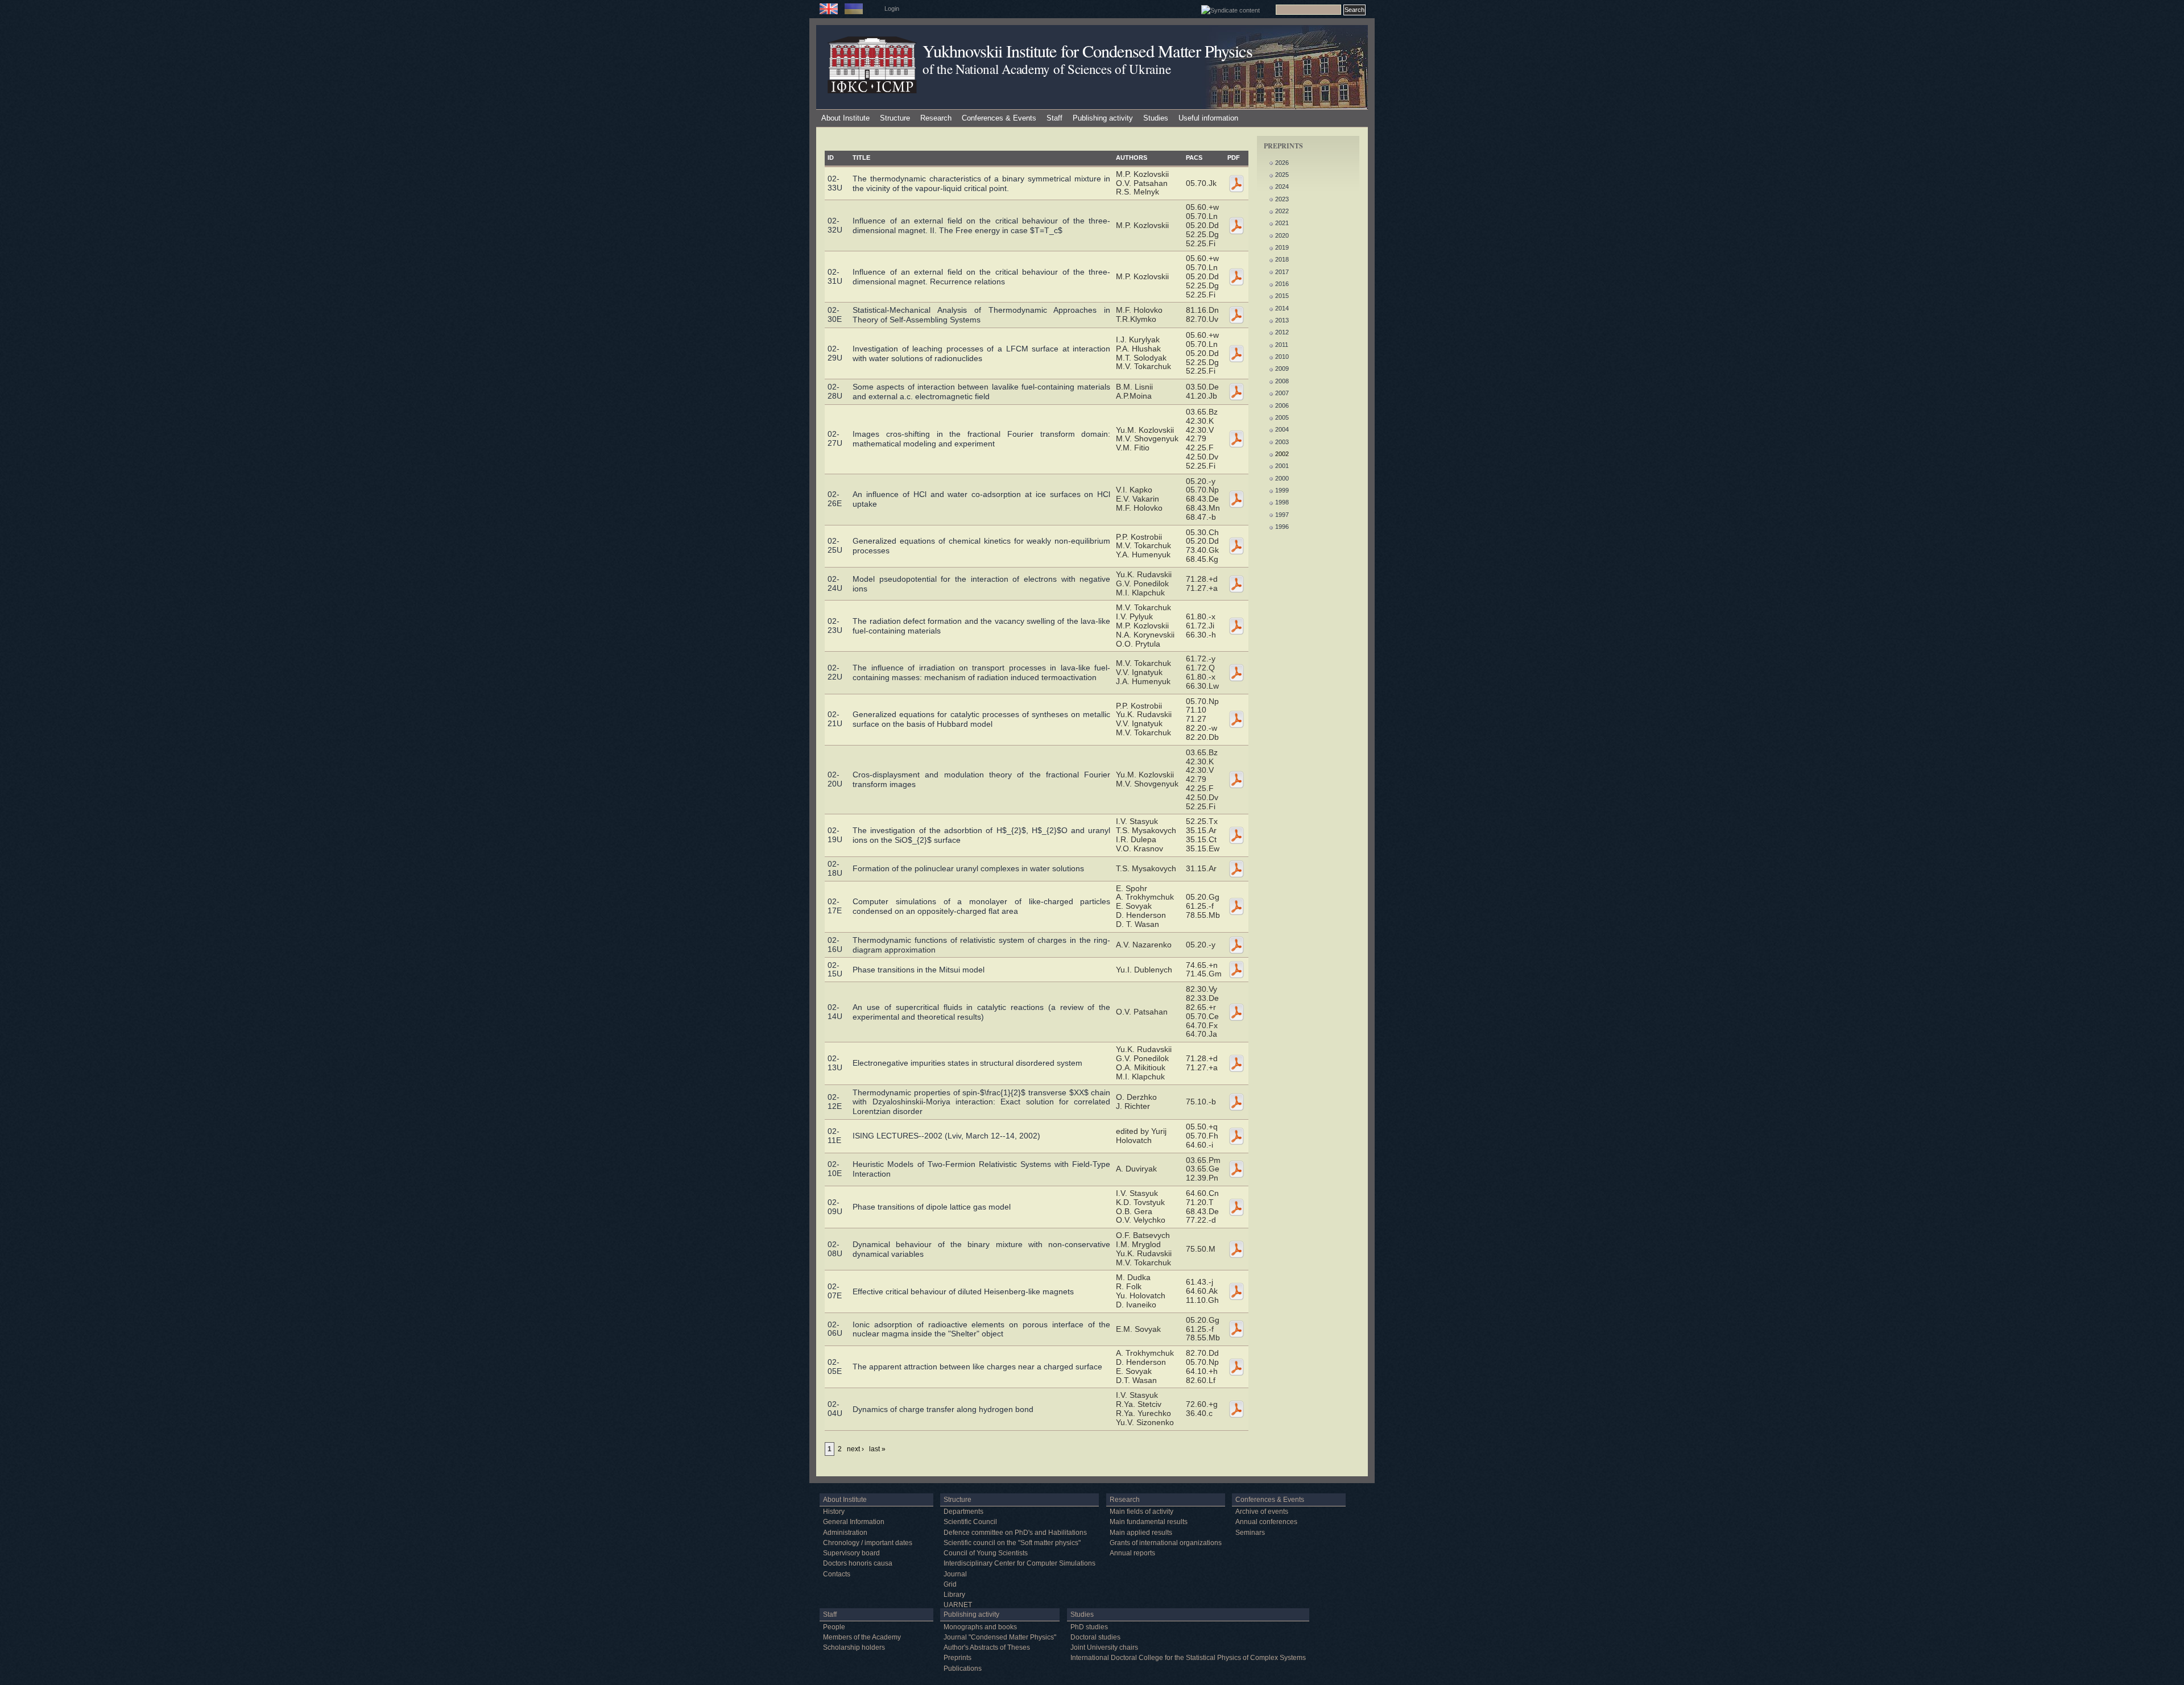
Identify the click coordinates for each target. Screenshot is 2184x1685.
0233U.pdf (1236, 184)
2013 (1282, 320)
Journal (955, 1574)
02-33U (835, 183)
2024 (1282, 187)
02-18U (835, 868)
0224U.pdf (1236, 584)
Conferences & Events (999, 118)
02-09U (835, 1207)
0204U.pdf (1236, 1409)
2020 (1282, 235)
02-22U (835, 672)
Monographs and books (980, 1627)
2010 (1282, 357)
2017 (1282, 272)
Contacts (837, 1574)
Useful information (1208, 118)
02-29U (835, 353)
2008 (1282, 381)
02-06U (835, 1329)
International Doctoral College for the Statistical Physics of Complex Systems (1188, 1658)
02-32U (835, 225)
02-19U (835, 835)
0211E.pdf (1236, 1136)
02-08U (835, 1249)
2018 (1282, 259)
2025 (1282, 175)
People (834, 1627)
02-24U (835, 583)
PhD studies (1089, 1627)
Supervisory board (851, 1553)
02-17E (835, 906)
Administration (845, 1533)
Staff (1054, 118)
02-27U (835, 438)
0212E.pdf (1236, 1102)
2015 (1282, 296)
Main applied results (1141, 1533)
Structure (895, 118)
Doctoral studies (1095, 1637)
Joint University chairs (1104, 1647)
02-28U (835, 391)
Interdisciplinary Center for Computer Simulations (1019, 1563)
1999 (1282, 490)
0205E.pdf (1236, 1367)
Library (954, 1595)
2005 (1282, 417)
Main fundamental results (1149, 1522)
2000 (1282, 478)
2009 (1282, 369)
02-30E (835, 314)
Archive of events (1262, 1512)
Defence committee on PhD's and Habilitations (1015, 1533)
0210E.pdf (1236, 1169)
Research (936, 118)
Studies (1156, 118)
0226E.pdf (1236, 499)
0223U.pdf (1236, 626)
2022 (1282, 211)
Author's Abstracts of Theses (987, 1647)
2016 (1282, 284)
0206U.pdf (1236, 1329)
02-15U (835, 970)
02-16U (835, 945)
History (834, 1512)
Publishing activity (1103, 118)
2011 (1282, 345)
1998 (1282, 502)
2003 (1282, 442)
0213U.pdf (1236, 1063)
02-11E (834, 1136)
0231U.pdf (1236, 277)
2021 (1282, 223)
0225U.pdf (1236, 546)
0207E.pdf (1236, 1291)
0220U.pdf (1236, 780)
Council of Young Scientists (986, 1553)
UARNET (958, 1605)
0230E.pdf (1236, 315)
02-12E (835, 1102)
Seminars (1250, 1533)
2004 (1282, 429)
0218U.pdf (1236, 869)
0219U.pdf (1236, 835)
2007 (1282, 393)
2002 (1282, 454)
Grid (950, 1584)
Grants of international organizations (1166, 1543)
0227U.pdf (1236, 439)
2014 (1282, 308)
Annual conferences (1266, 1522)
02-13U (835, 1063)
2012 (1282, 332)
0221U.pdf (1236, 719)
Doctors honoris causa (858, 1563)
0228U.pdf (1236, 392)
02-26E (835, 499)
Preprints (957, 1658)
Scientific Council (970, 1522)
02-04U (835, 1409)
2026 (1282, 163)
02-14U (835, 1012)
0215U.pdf (1236, 970)
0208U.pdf (1236, 1249)
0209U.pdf (1236, 1207)
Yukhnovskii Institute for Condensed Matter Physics (1087, 51)
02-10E (835, 1169)
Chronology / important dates (868, 1543)
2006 (1282, 405)
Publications (963, 1669)
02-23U (835, 626)
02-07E (835, 1291)
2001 (1282, 466)
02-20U (835, 779)
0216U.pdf (1236, 945)
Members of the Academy (862, 1637)
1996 (1282, 527)
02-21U (835, 719)
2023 (1282, 199)
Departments (963, 1512)
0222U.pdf (1236, 673)
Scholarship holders (854, 1647)
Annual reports (1132, 1553)
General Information (854, 1522)
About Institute (845, 118)
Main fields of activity (1141, 1512)
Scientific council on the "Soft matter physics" (1012, 1543)
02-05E (835, 1367)
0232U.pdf (1236, 226)
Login (892, 9)
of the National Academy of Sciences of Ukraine (1046, 69)
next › (855, 1449)
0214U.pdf (1236, 1012)
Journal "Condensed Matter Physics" (1000, 1637)
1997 (1282, 515)
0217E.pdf (1236, 906)
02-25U (835, 545)
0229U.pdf (1236, 354)
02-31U (835, 276)
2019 (1282, 247)
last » (877, 1449)
